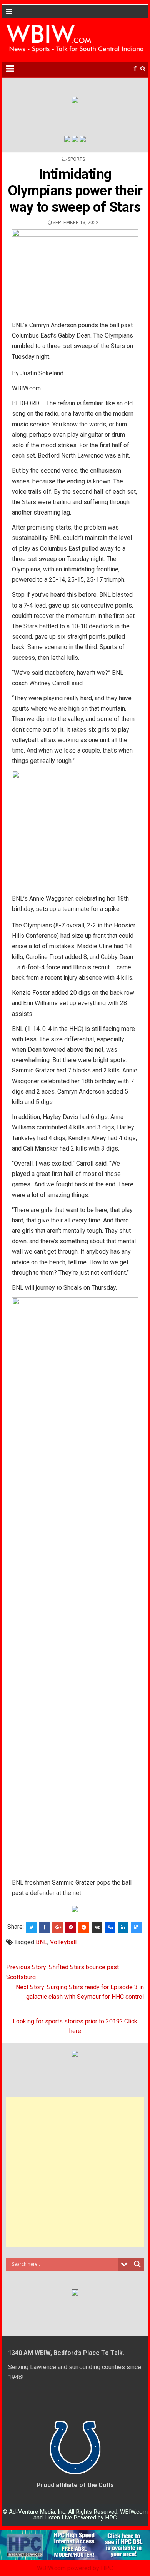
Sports (76, 159)
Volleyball (63, 1942)
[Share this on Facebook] (45, 1927)
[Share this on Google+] (58, 1927)
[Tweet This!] (32, 1927)
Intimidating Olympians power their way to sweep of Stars (75, 191)
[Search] (143, 69)
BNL (42, 1942)
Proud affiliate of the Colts (75, 2485)
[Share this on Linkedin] (123, 1927)
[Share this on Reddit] (84, 1927)
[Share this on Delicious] (136, 1927)
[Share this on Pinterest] (71, 1927)
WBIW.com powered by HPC (75, 2568)
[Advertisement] (75, 2172)
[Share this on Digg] (110, 1927)
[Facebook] (135, 69)
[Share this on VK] (97, 1927)
